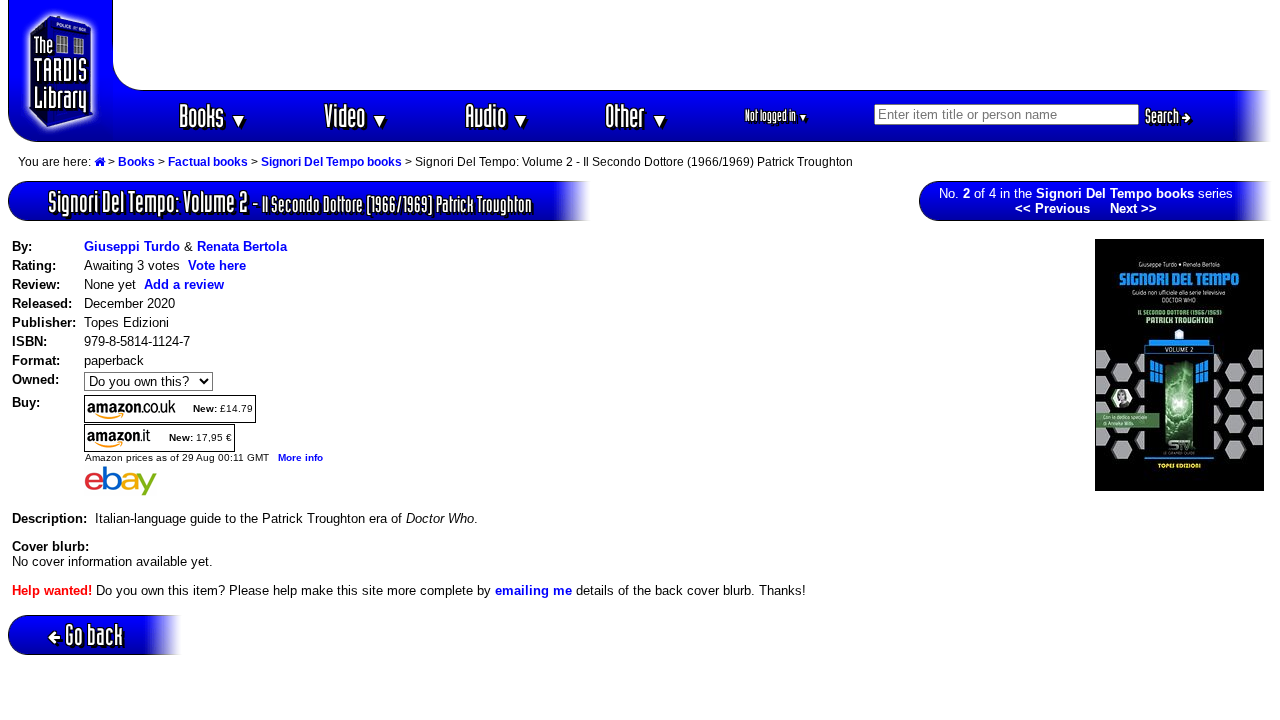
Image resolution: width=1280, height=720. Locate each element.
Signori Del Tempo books (331, 162)
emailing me (533, 590)
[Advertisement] (693, 45)
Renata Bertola (242, 246)
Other (637, 115)
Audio (497, 115)
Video (356, 115)
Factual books (208, 162)
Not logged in (776, 115)
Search (1163, 116)
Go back (94, 634)
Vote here (217, 265)
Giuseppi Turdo (132, 246)
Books (213, 115)
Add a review (184, 284)
